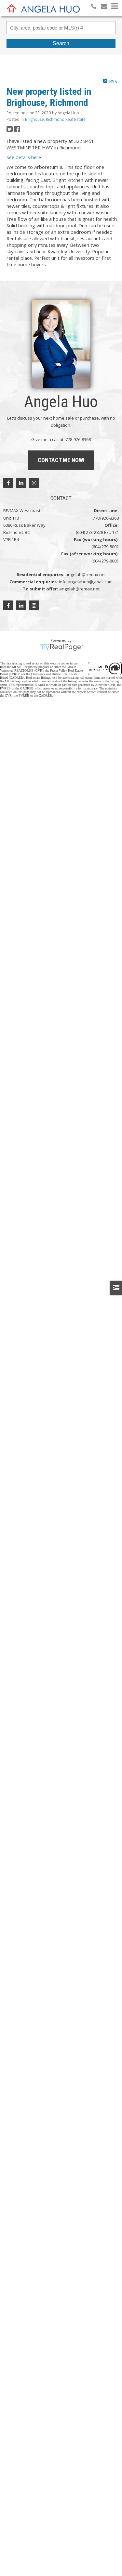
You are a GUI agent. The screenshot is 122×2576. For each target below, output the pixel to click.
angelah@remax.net (86, 575)
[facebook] (8, 483)
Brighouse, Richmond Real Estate (55, 119)
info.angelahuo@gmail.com (86, 582)
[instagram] (34, 483)
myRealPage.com (61, 647)
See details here (24, 157)
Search (61, 43)
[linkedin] (21, 483)
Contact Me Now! (61, 460)
